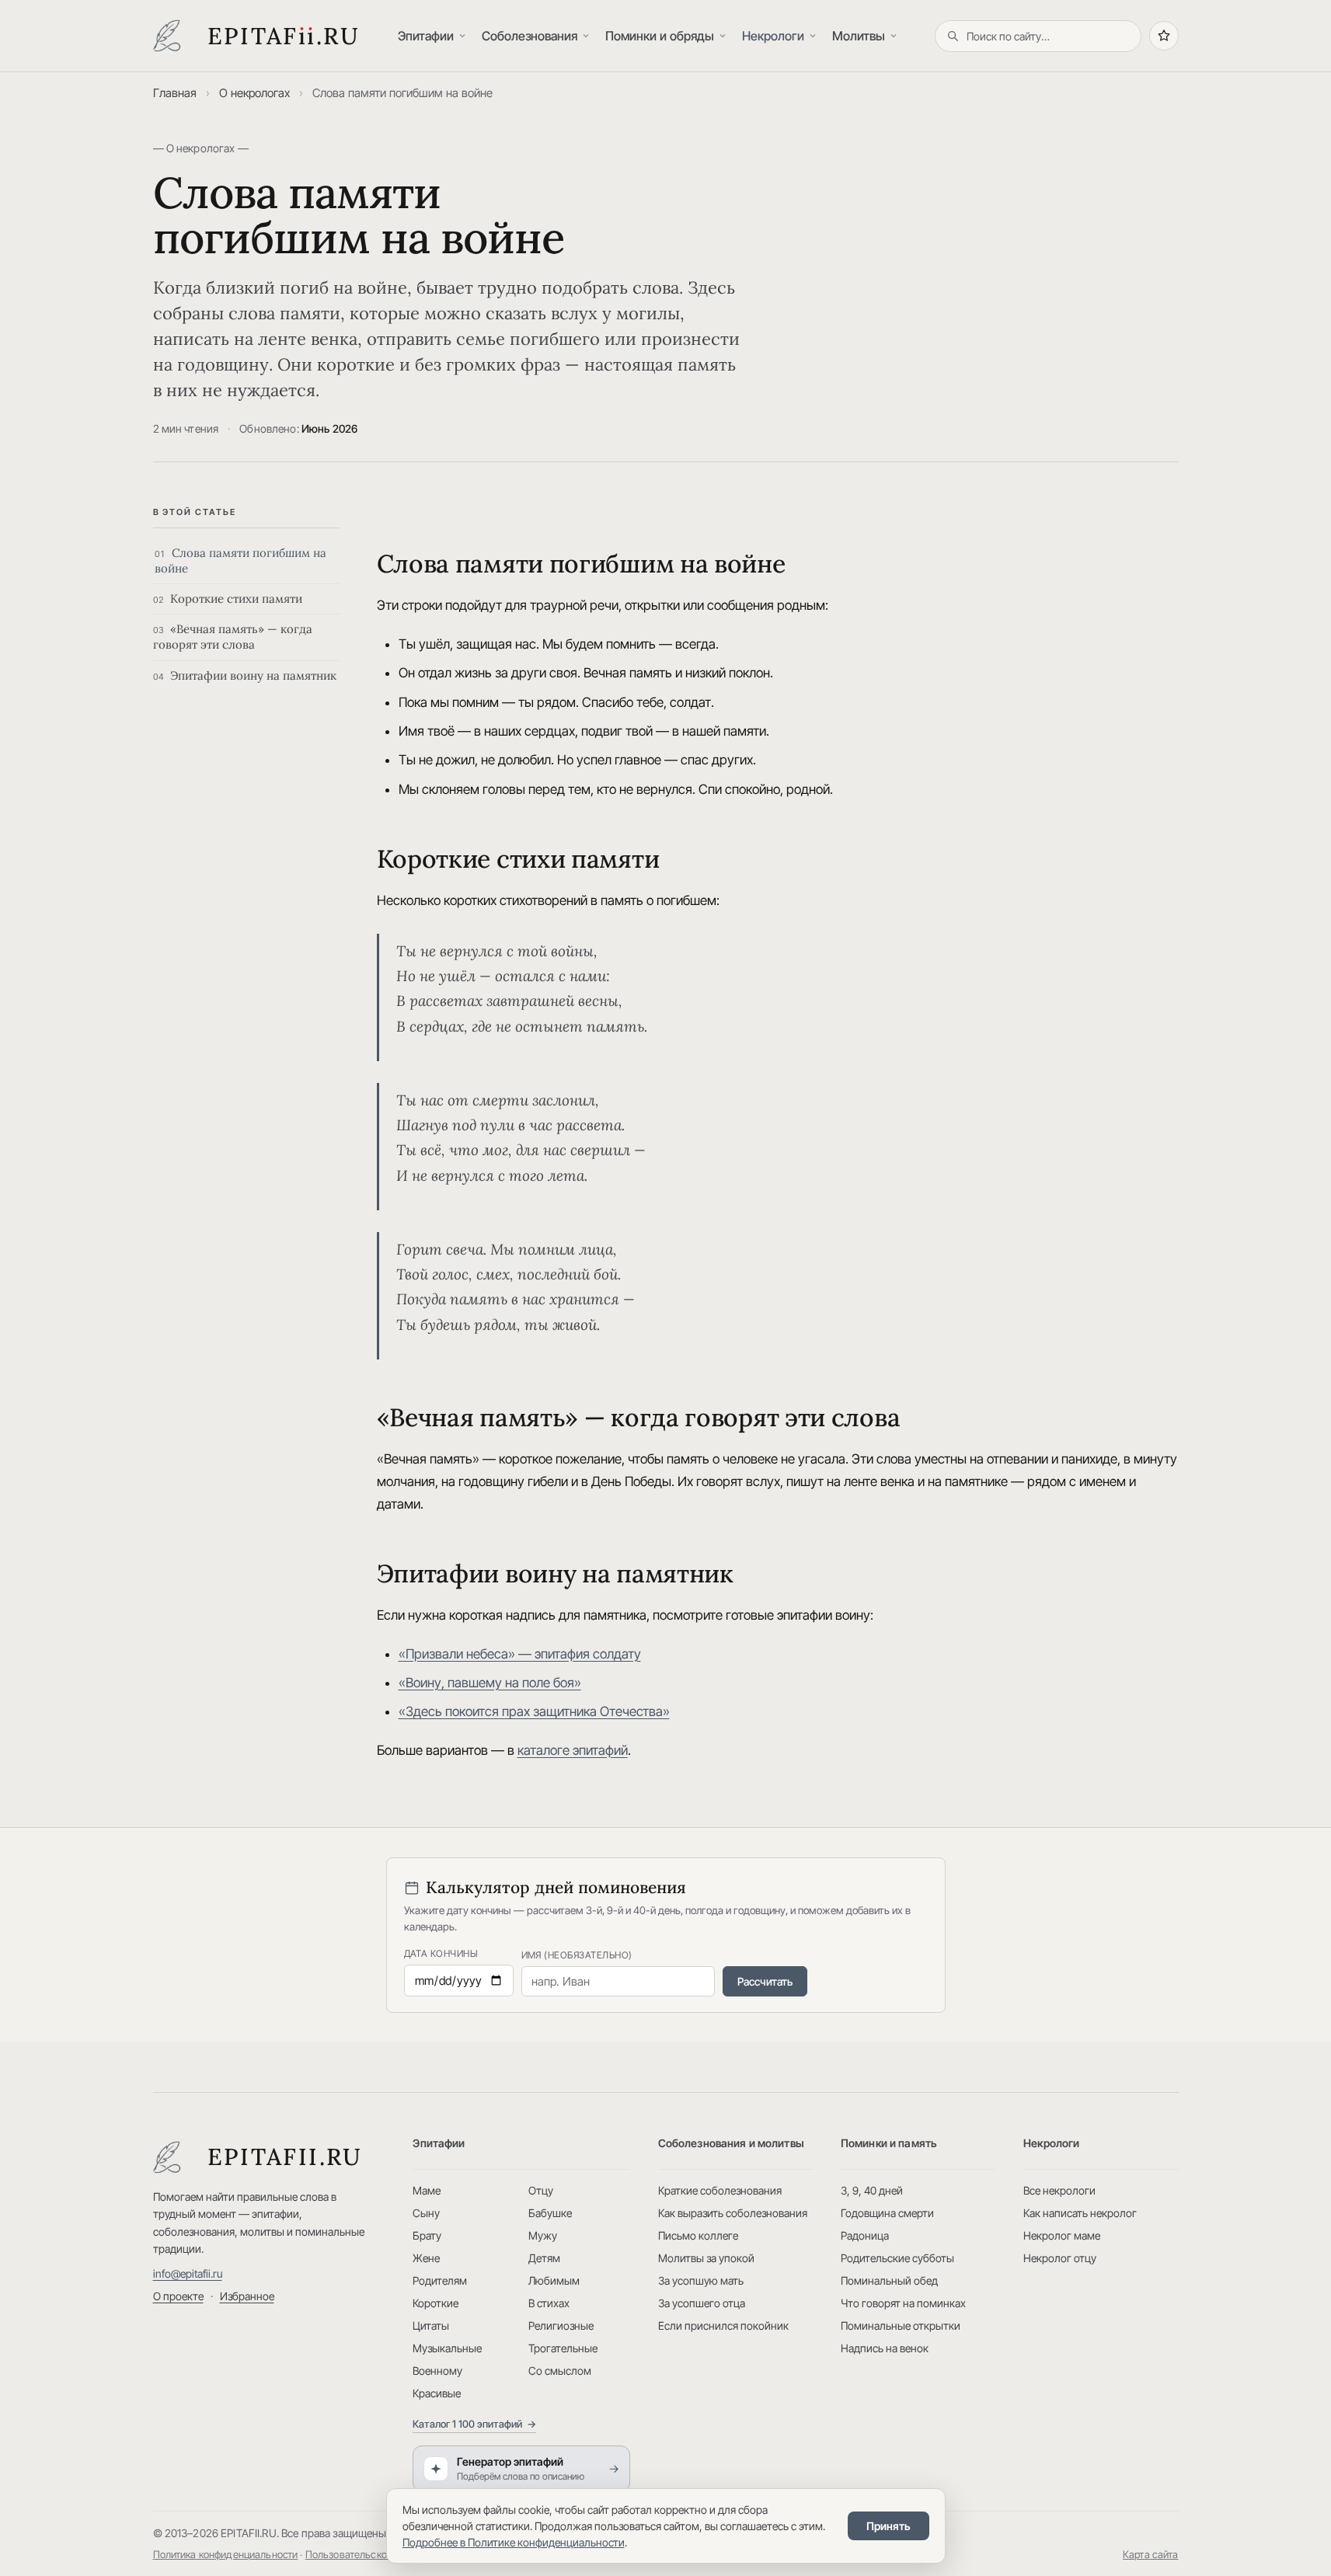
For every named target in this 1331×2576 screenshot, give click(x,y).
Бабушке (550, 2213)
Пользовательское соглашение (378, 2554)
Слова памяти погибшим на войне (240, 560)
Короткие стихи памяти (228, 599)
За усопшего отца (702, 2303)
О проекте (178, 2296)
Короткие (436, 2303)
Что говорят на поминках (903, 2303)
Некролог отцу (1060, 2258)
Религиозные (561, 2325)
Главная (175, 93)
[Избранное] (1164, 36)
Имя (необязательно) (577, 1955)
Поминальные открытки (901, 2325)
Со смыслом (560, 2371)
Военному (437, 2371)
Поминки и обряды (660, 36)
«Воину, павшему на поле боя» (490, 1683)
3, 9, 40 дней (872, 2190)
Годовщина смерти (887, 2213)
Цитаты (431, 2325)
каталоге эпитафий (573, 1750)
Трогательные (563, 2348)
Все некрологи (1059, 2190)
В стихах (549, 2303)
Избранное (247, 2296)
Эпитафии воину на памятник (245, 675)
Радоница (865, 2235)
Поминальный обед (889, 2280)
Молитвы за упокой (706, 2258)
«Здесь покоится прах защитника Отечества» (534, 1711)
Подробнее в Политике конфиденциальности (514, 2542)
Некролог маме (1062, 2235)
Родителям (440, 2280)
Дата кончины (441, 1953)
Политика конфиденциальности (226, 2554)
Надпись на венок (885, 2348)
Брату (427, 2235)
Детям (544, 2258)
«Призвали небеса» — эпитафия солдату (520, 1654)
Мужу (543, 2235)
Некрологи (773, 36)
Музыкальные (447, 2348)
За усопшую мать (701, 2280)
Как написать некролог (1080, 2213)
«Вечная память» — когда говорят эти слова (233, 637)
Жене (426, 2258)
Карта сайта (1151, 2554)
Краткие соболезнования (720, 2190)
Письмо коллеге (698, 2235)
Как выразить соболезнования (733, 2213)
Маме (427, 2190)
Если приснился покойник (723, 2325)
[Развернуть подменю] (464, 36)
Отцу (541, 2190)
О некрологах (254, 93)
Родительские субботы (897, 2258)
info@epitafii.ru (188, 2273)
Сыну (426, 2213)
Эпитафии (426, 36)
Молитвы (859, 36)
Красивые (437, 2393)
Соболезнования (530, 36)
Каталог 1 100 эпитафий (474, 2424)
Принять (888, 2526)
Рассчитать (765, 1981)
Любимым (554, 2280)
